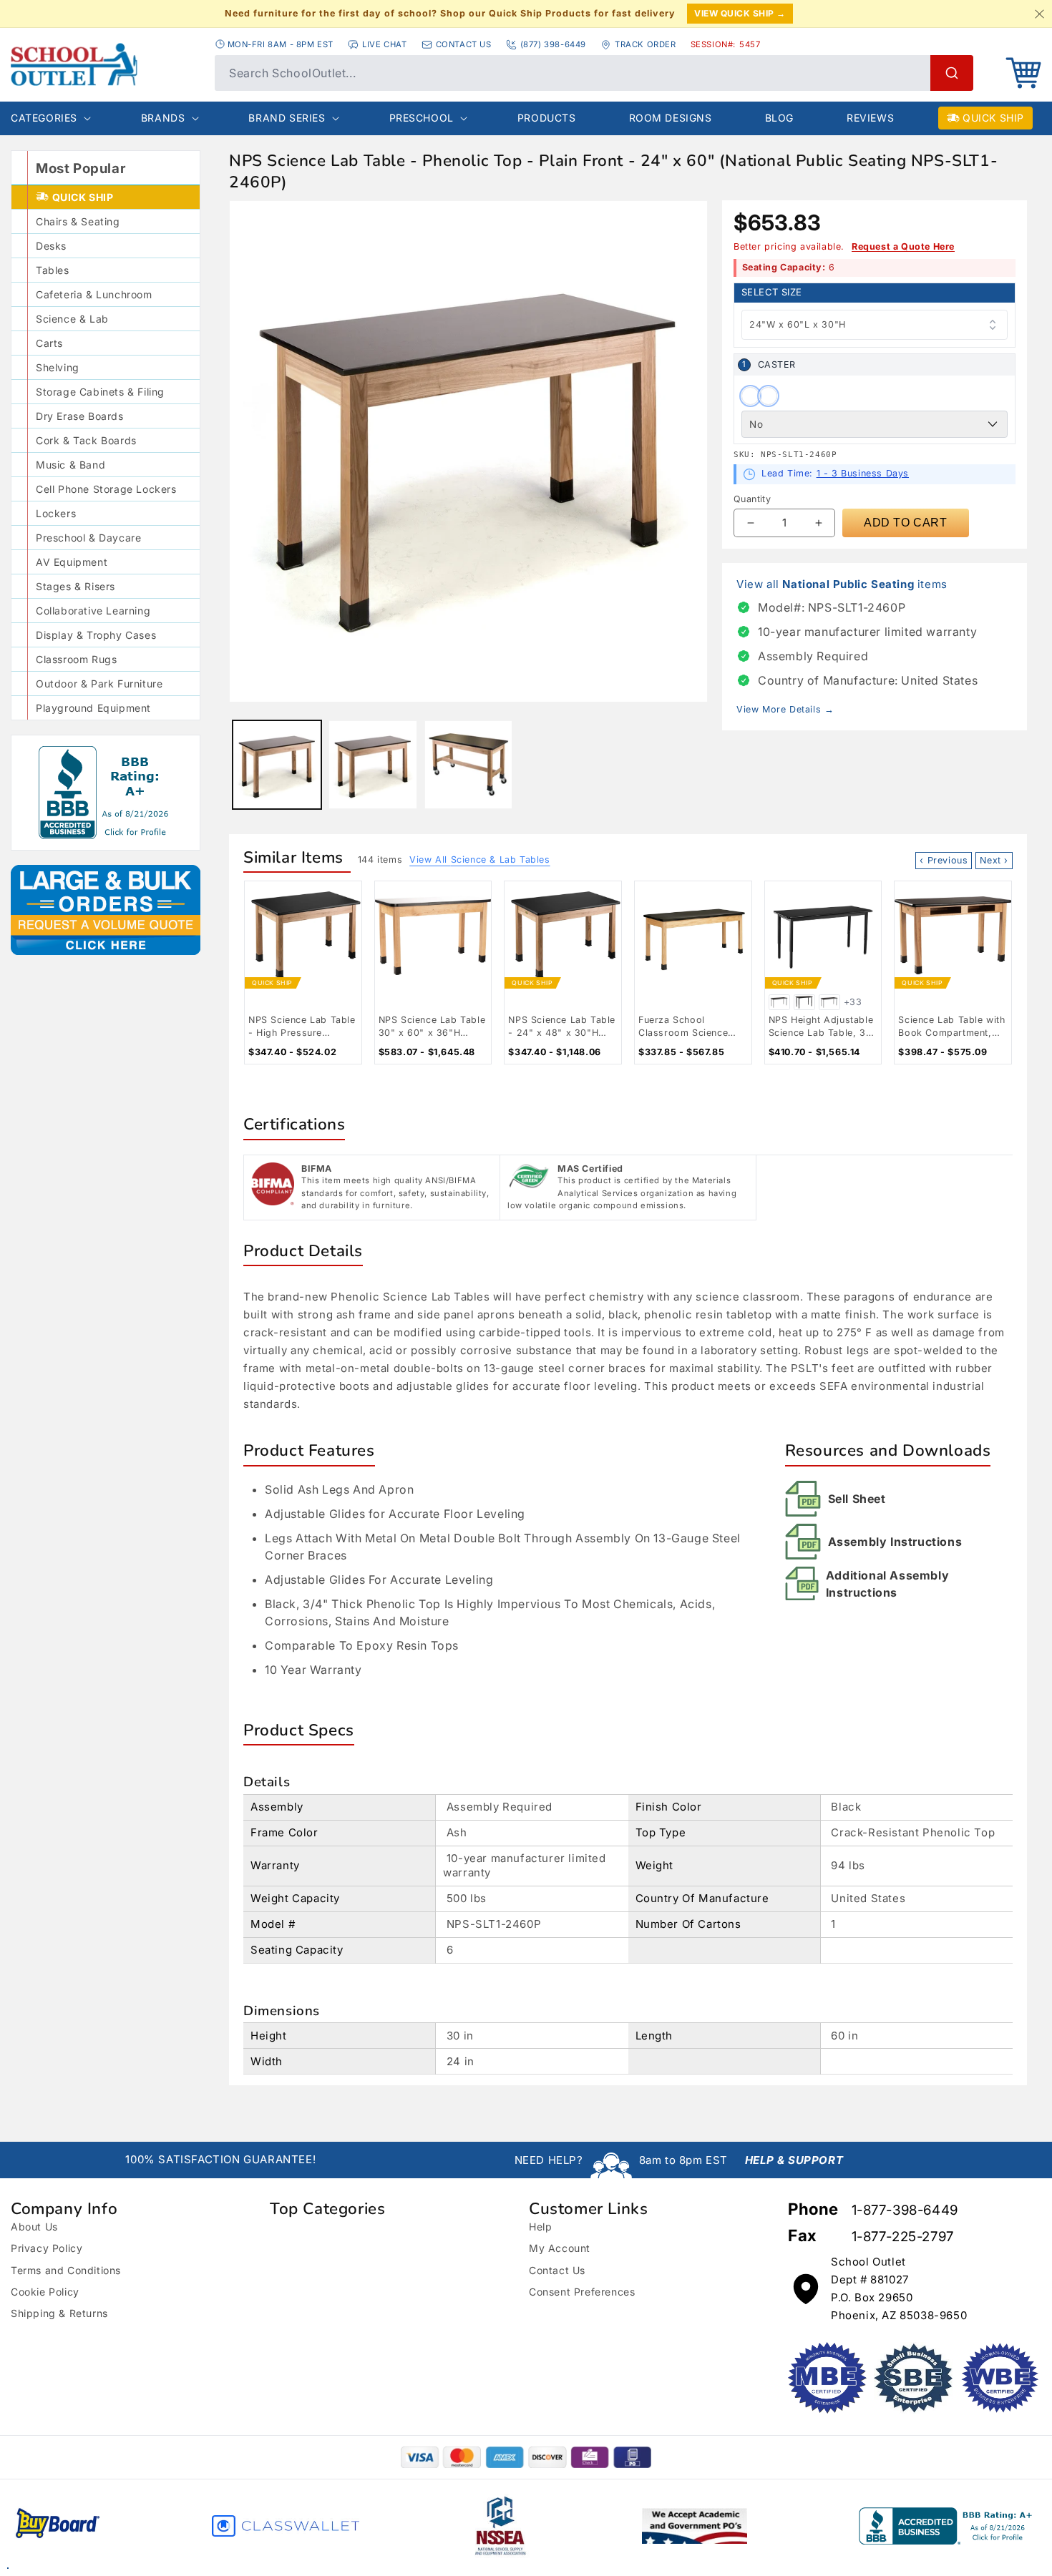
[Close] (1039, 14)
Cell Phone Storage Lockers (106, 489)
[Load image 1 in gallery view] (277, 765)
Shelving (58, 367)
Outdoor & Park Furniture (99, 684)
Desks (51, 246)
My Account (560, 2248)
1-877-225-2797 (903, 2237)
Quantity (752, 499)
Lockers (56, 513)
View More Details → (785, 709)
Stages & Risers (76, 586)
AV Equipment (72, 562)
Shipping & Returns (59, 2313)
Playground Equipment (93, 708)
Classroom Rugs (76, 659)
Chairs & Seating (78, 221)
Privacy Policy (47, 2248)
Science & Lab (72, 319)
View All (479, 860)
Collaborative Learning (93, 611)
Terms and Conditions (66, 2270)
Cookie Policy (45, 2292)
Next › (994, 860)
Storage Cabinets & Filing (100, 392)
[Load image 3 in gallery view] (469, 765)
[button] (1023, 73)
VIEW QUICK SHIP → (740, 13)
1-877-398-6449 (905, 2210)
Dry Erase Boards (80, 416)
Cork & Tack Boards (86, 440)
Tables (53, 270)
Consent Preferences (582, 2292)
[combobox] (594, 73)
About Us (34, 2227)
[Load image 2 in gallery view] (373, 765)
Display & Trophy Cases (96, 635)
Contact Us (557, 2270)
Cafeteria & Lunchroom (94, 294)
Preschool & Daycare (88, 538)
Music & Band (70, 465)
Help (540, 2227)
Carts (49, 343)
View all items (842, 584)
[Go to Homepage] (106, 64)
